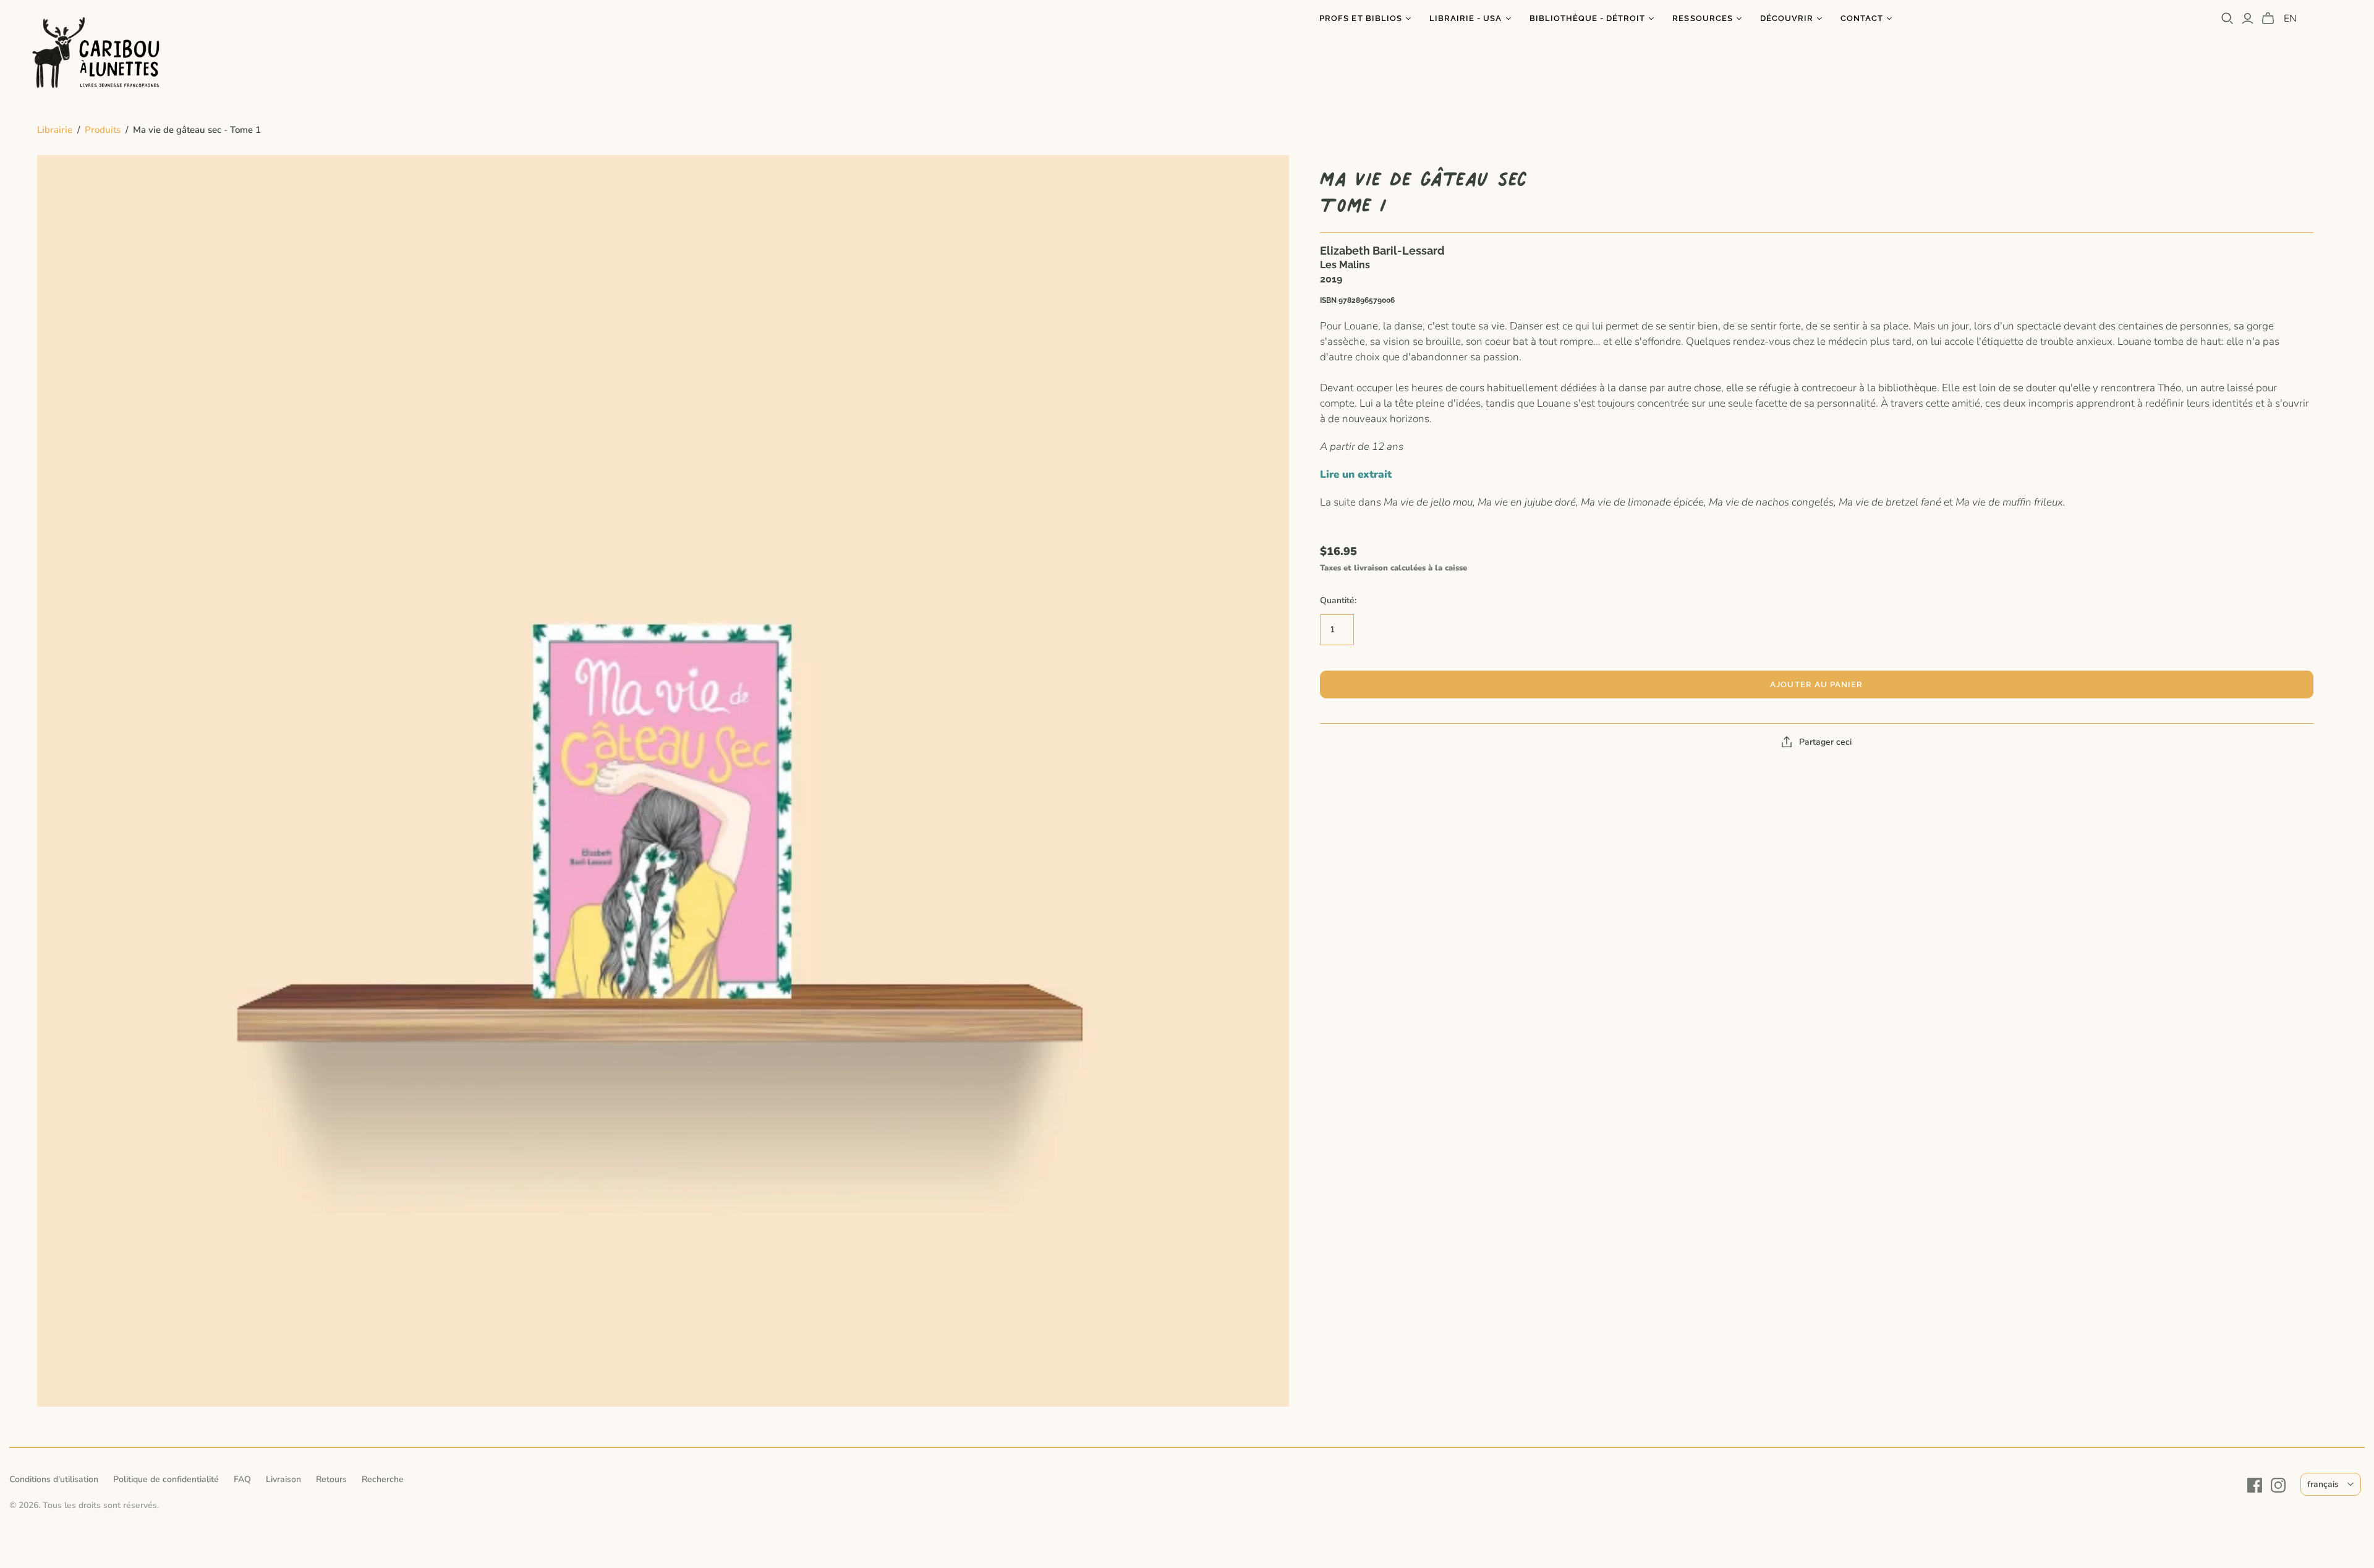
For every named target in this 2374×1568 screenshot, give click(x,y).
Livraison (283, 1479)
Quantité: (1338, 600)
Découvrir (1787, 18)
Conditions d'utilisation (54, 1479)
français (2323, 1484)
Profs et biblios (1361, 18)
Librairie (55, 130)
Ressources (1702, 18)
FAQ (242, 1479)
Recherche (383, 1479)
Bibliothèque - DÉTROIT (1588, 18)
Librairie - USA (1466, 18)
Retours (331, 1479)
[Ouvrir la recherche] (2227, 19)
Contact (1862, 18)
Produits (103, 130)
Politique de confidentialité (166, 1479)
